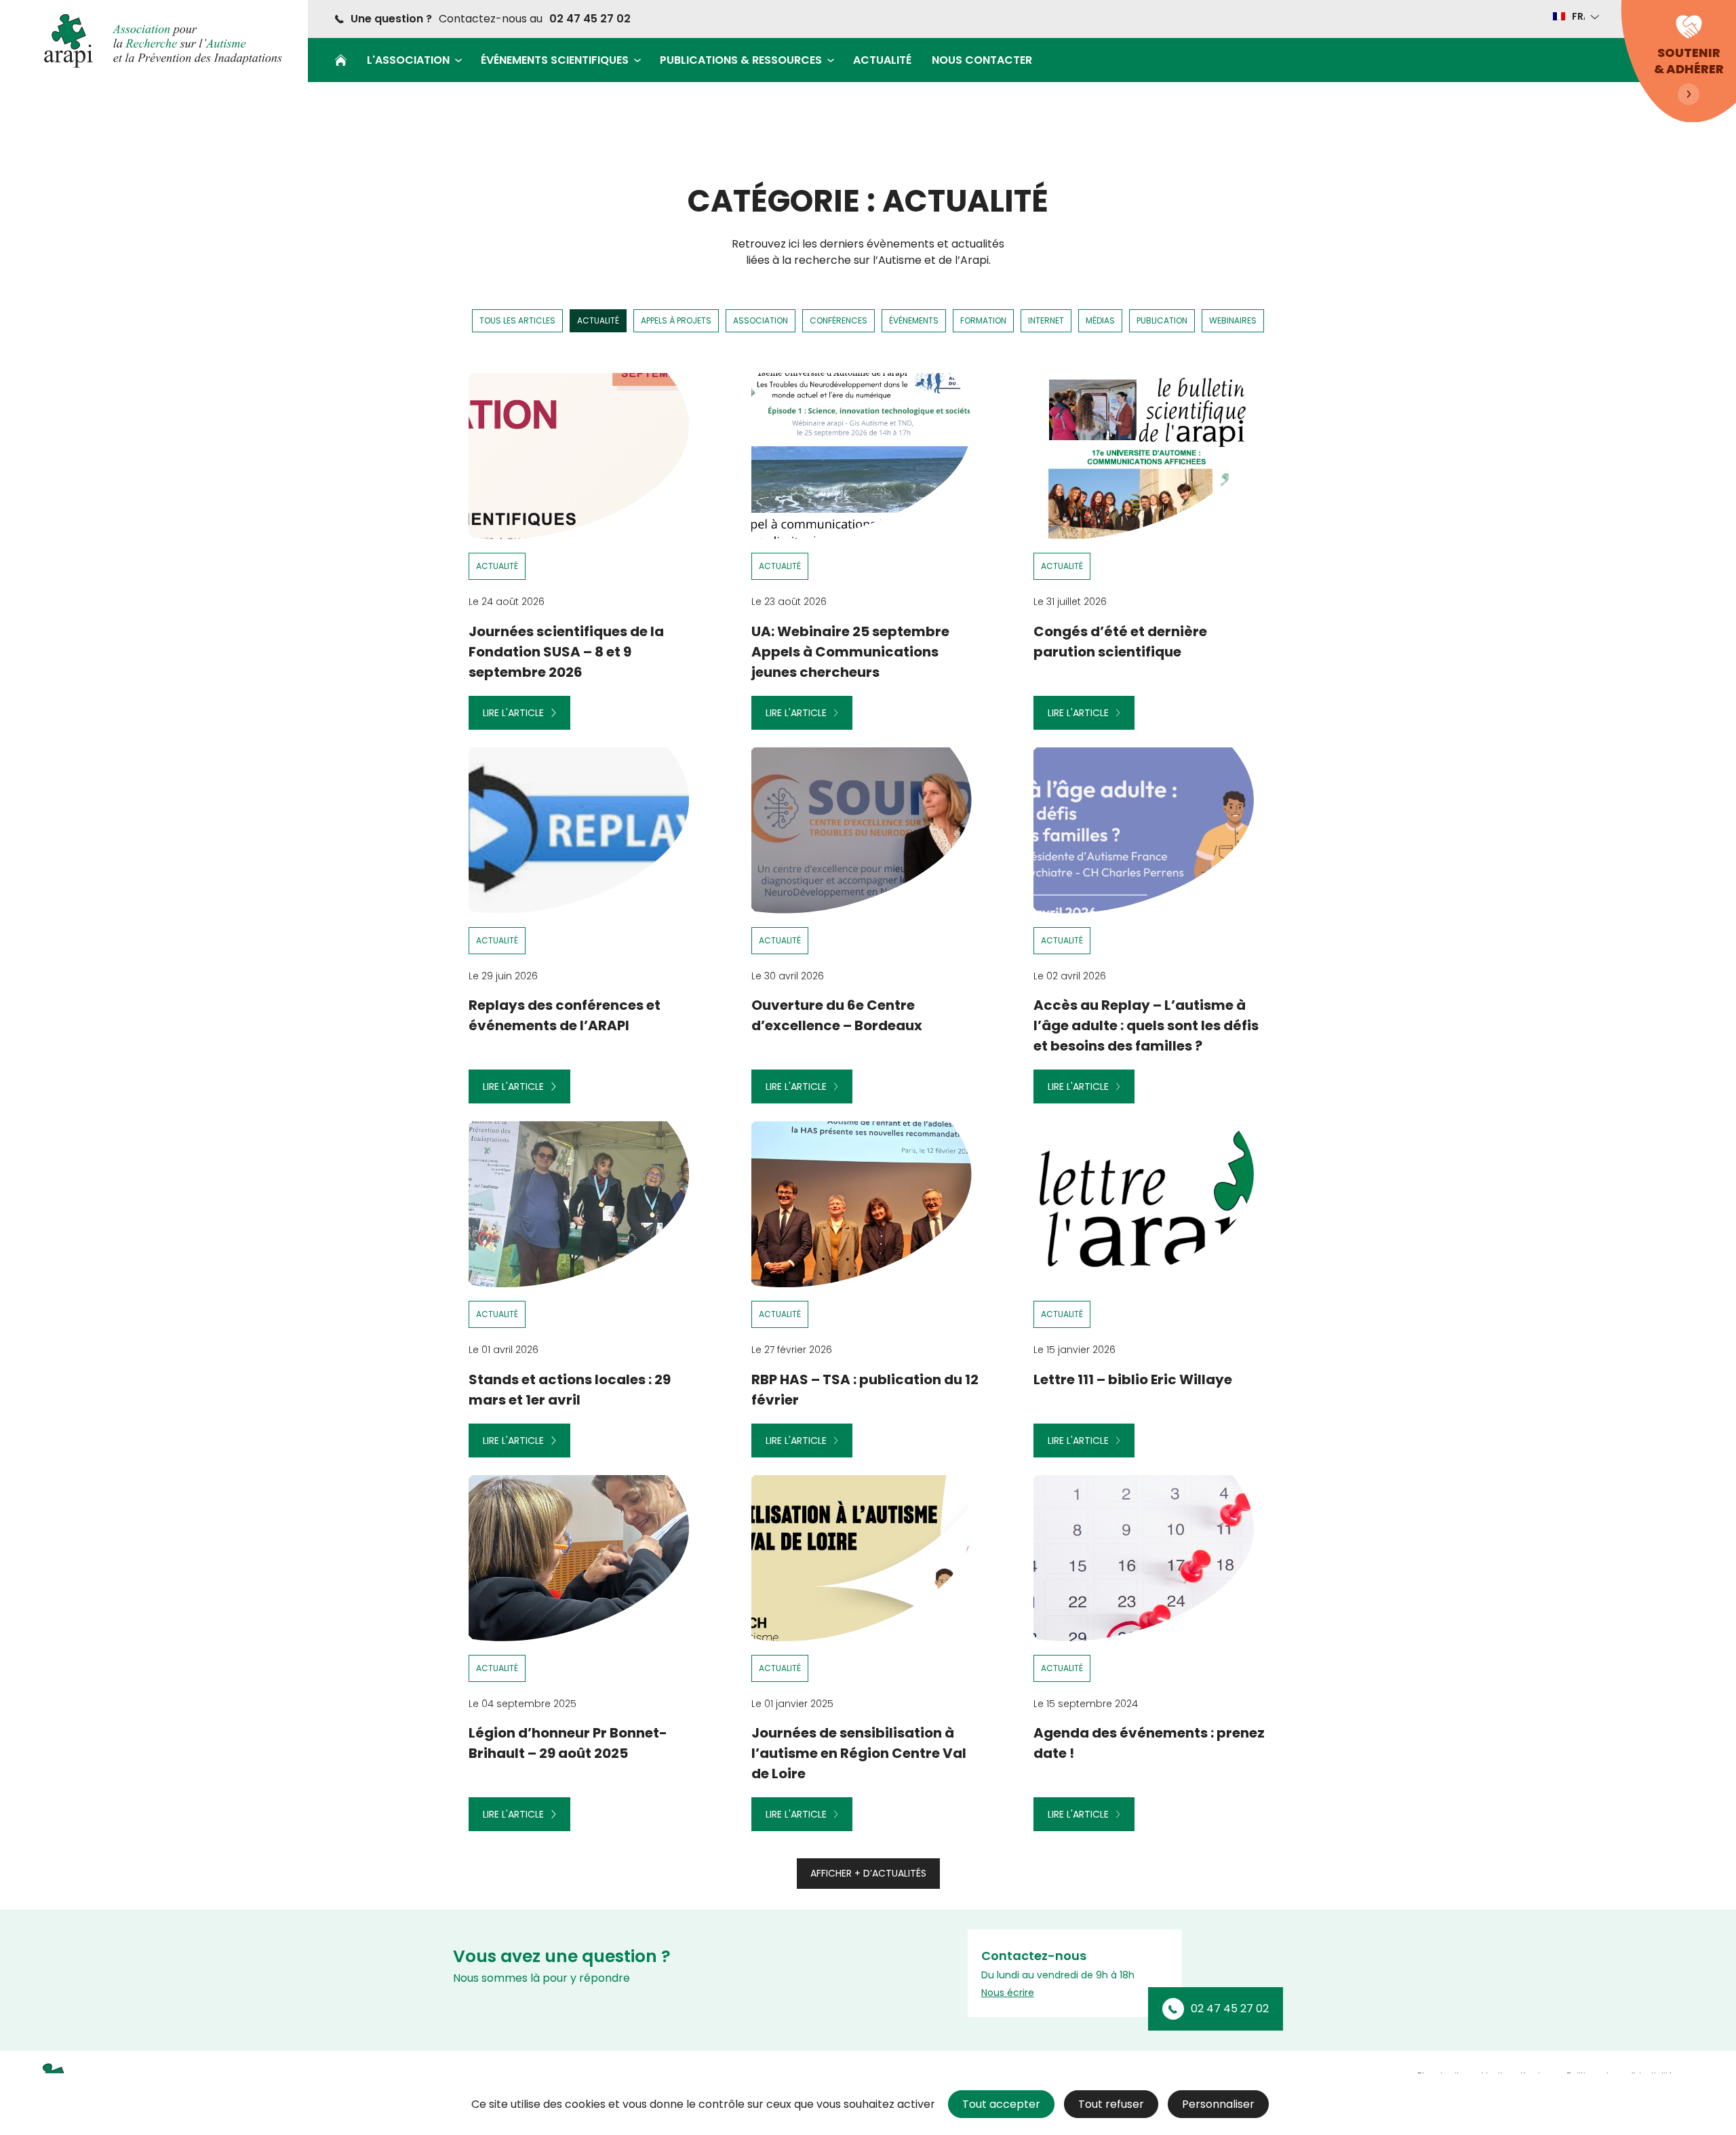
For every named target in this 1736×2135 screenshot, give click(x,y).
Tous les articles (517, 320)
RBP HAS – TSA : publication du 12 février (865, 1390)
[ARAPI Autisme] (156, 41)
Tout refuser (1111, 2104)
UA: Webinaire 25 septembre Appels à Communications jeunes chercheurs (850, 652)
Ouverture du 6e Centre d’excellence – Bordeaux (837, 1015)
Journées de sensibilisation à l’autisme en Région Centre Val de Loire (859, 1753)
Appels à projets (676, 320)
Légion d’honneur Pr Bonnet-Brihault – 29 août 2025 (568, 1743)
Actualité (882, 60)
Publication (1162, 320)
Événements (914, 320)
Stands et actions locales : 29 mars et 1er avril (570, 1390)
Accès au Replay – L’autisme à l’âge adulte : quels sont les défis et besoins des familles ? (1146, 1025)
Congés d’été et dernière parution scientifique (1120, 642)
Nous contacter (982, 60)
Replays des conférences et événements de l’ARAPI (565, 1015)
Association (761, 320)
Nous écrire (1008, 1993)
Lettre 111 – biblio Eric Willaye (1133, 1379)
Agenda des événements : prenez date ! (1149, 1743)
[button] (1575, 16)
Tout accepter (1001, 2104)
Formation (983, 320)
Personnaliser (1218, 2104)
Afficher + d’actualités (868, 1873)
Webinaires (1233, 320)
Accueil (341, 60)
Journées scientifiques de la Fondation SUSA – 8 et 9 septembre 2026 (566, 652)
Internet (1046, 320)
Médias (1100, 320)
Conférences (839, 320)
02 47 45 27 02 (590, 19)
